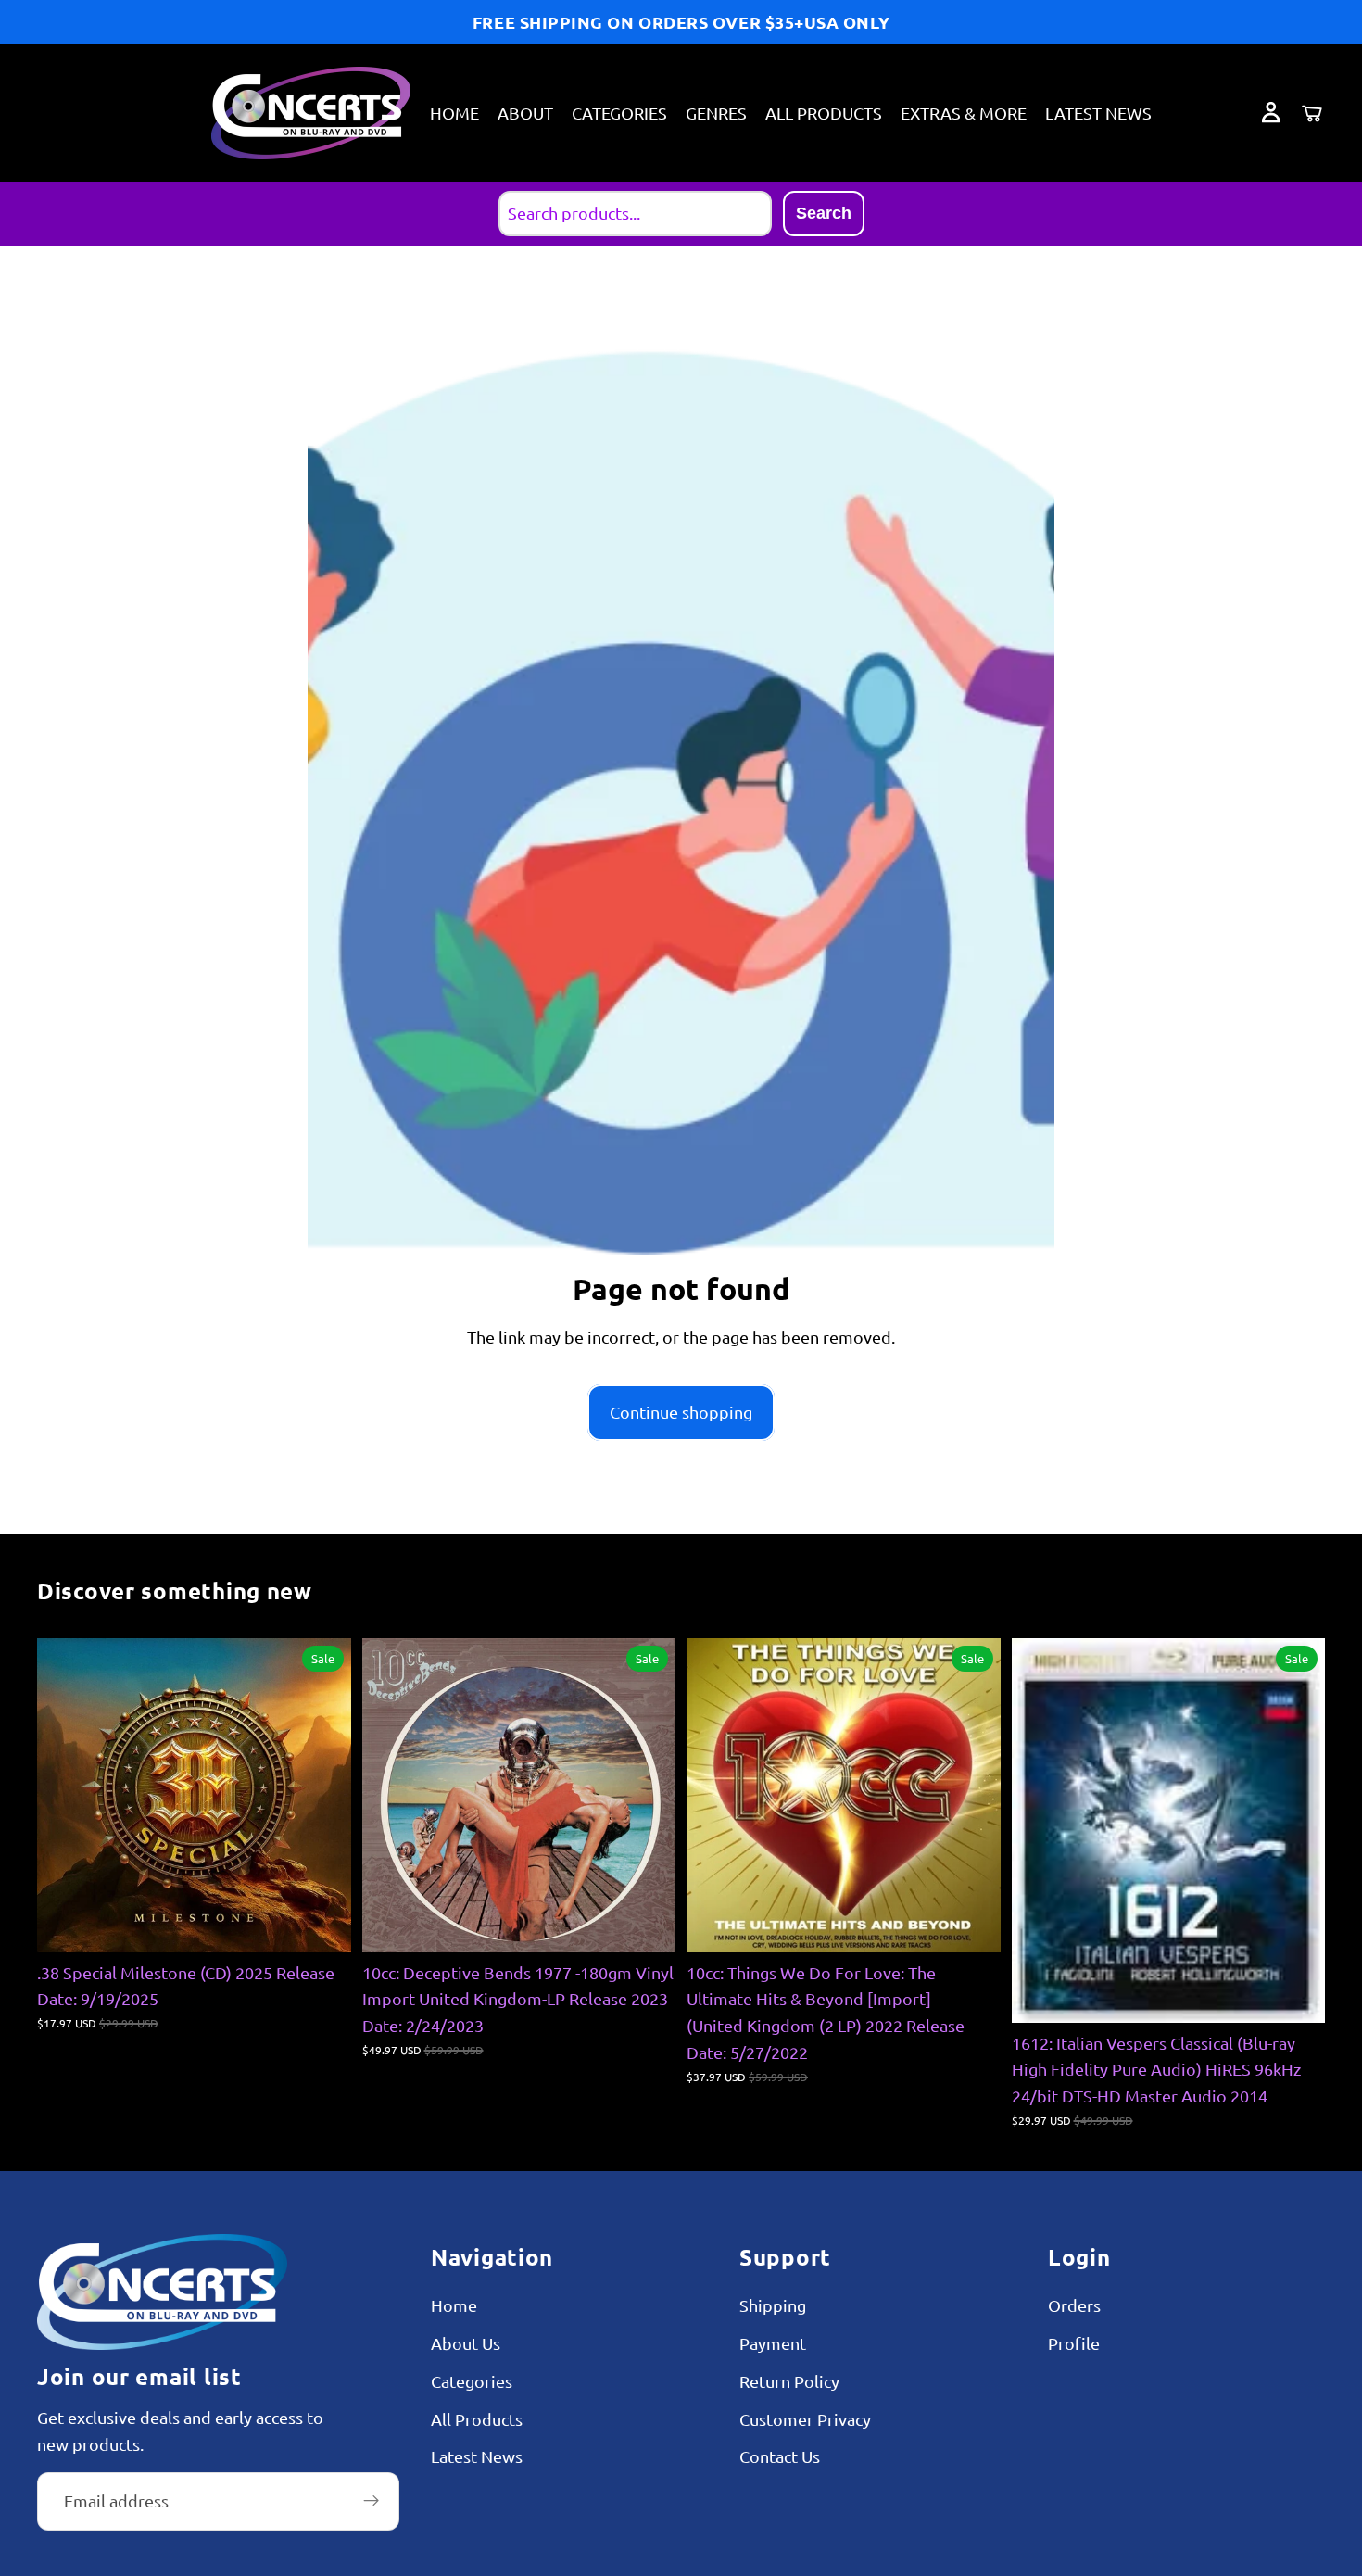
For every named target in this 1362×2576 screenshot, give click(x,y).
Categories (472, 2381)
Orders (1074, 2306)
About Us (466, 2343)
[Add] (322, 1924)
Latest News (477, 2457)
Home (454, 2306)
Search (824, 213)
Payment (773, 2343)
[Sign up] (372, 2502)
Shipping (773, 2306)
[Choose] (972, 1924)
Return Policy (789, 2381)
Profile (1074, 2343)
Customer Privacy (805, 2419)
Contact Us (780, 2457)
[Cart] (1312, 113)
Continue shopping (681, 1412)
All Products (477, 2419)
